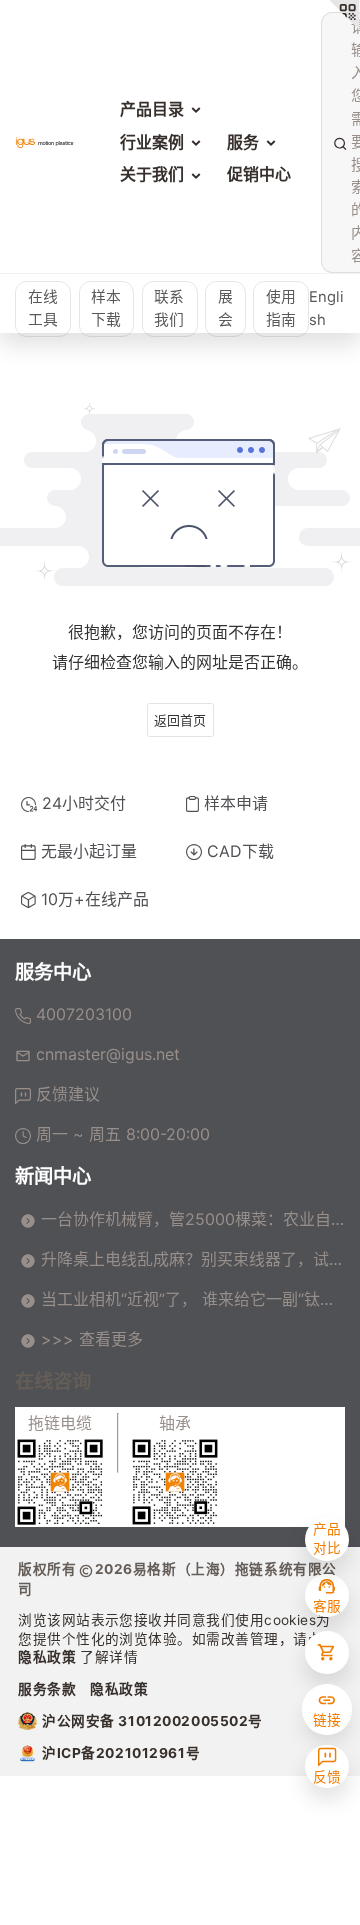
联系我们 (169, 308)
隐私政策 (49, 1657)
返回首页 (180, 720)
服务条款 (47, 1689)
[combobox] (350, 141)
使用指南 (281, 308)
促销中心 (259, 174)
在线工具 (43, 308)
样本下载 (106, 308)
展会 (225, 308)
